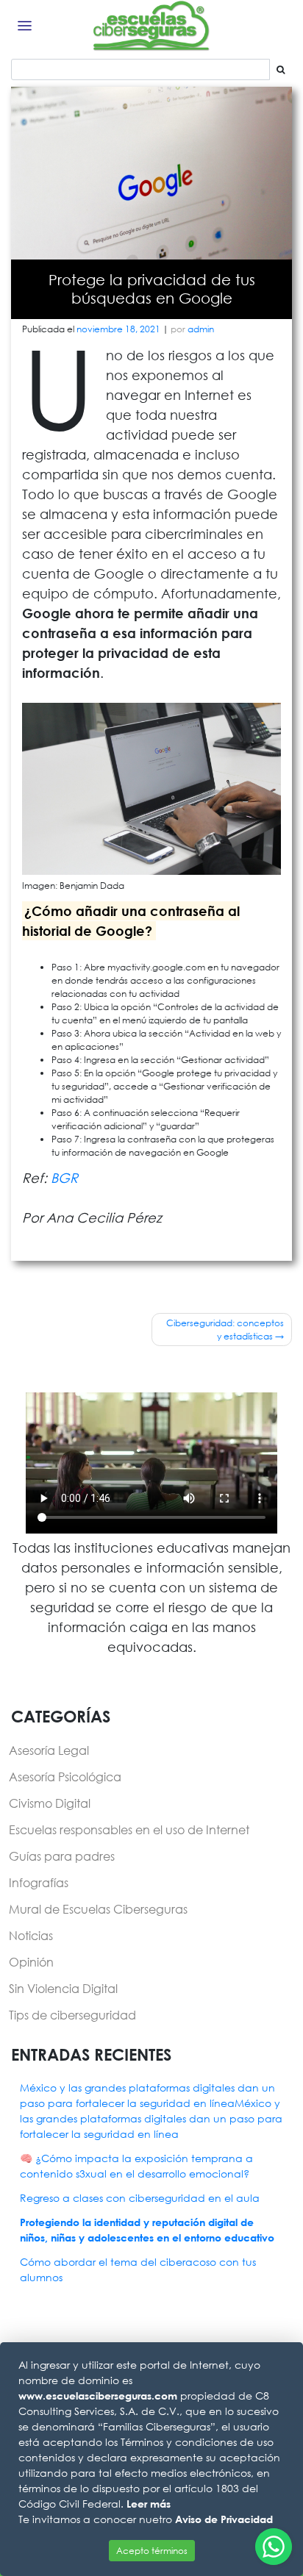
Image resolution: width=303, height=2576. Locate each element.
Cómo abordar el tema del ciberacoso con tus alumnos (138, 2269)
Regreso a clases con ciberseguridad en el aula (140, 2198)
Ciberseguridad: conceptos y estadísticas (225, 1330)
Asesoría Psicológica (65, 1777)
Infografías (39, 1882)
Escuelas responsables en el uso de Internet (129, 1829)
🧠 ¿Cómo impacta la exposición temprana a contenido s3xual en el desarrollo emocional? (136, 2166)
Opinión (31, 1962)
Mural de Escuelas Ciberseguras (98, 1909)
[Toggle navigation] (25, 26)
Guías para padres (62, 1856)
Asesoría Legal (49, 1750)
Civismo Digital (50, 1803)
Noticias (31, 1935)
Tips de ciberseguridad (72, 2015)
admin (201, 329)
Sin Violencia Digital (63, 1988)
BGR (64, 1178)
